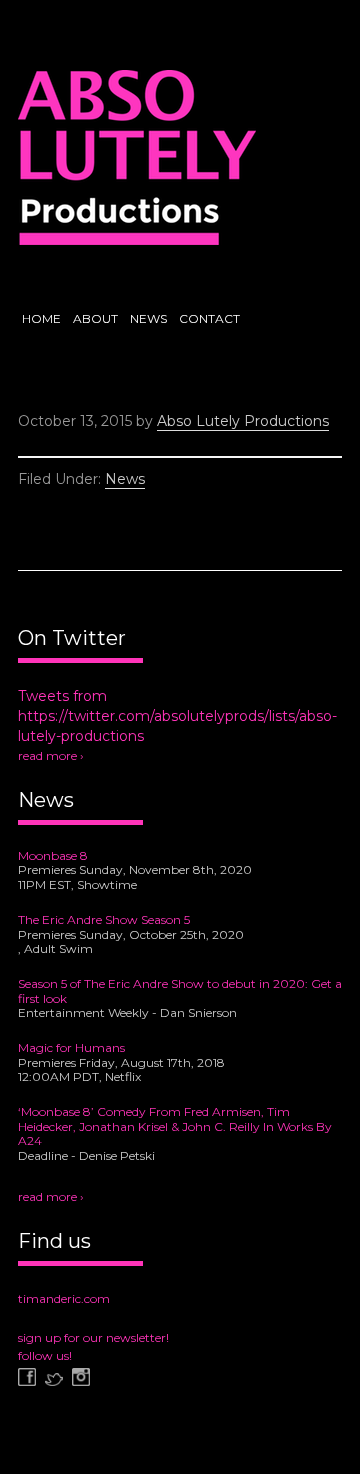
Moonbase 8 (53, 855)
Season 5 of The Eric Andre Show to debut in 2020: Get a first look (180, 991)
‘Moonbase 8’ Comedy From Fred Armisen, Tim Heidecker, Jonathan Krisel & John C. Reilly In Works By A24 (175, 1126)
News (125, 479)
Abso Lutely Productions (137, 165)
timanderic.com (64, 1298)
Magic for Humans (71, 1047)
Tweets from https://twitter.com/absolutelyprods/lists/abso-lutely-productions (177, 716)
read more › (51, 755)
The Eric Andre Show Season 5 (104, 919)
